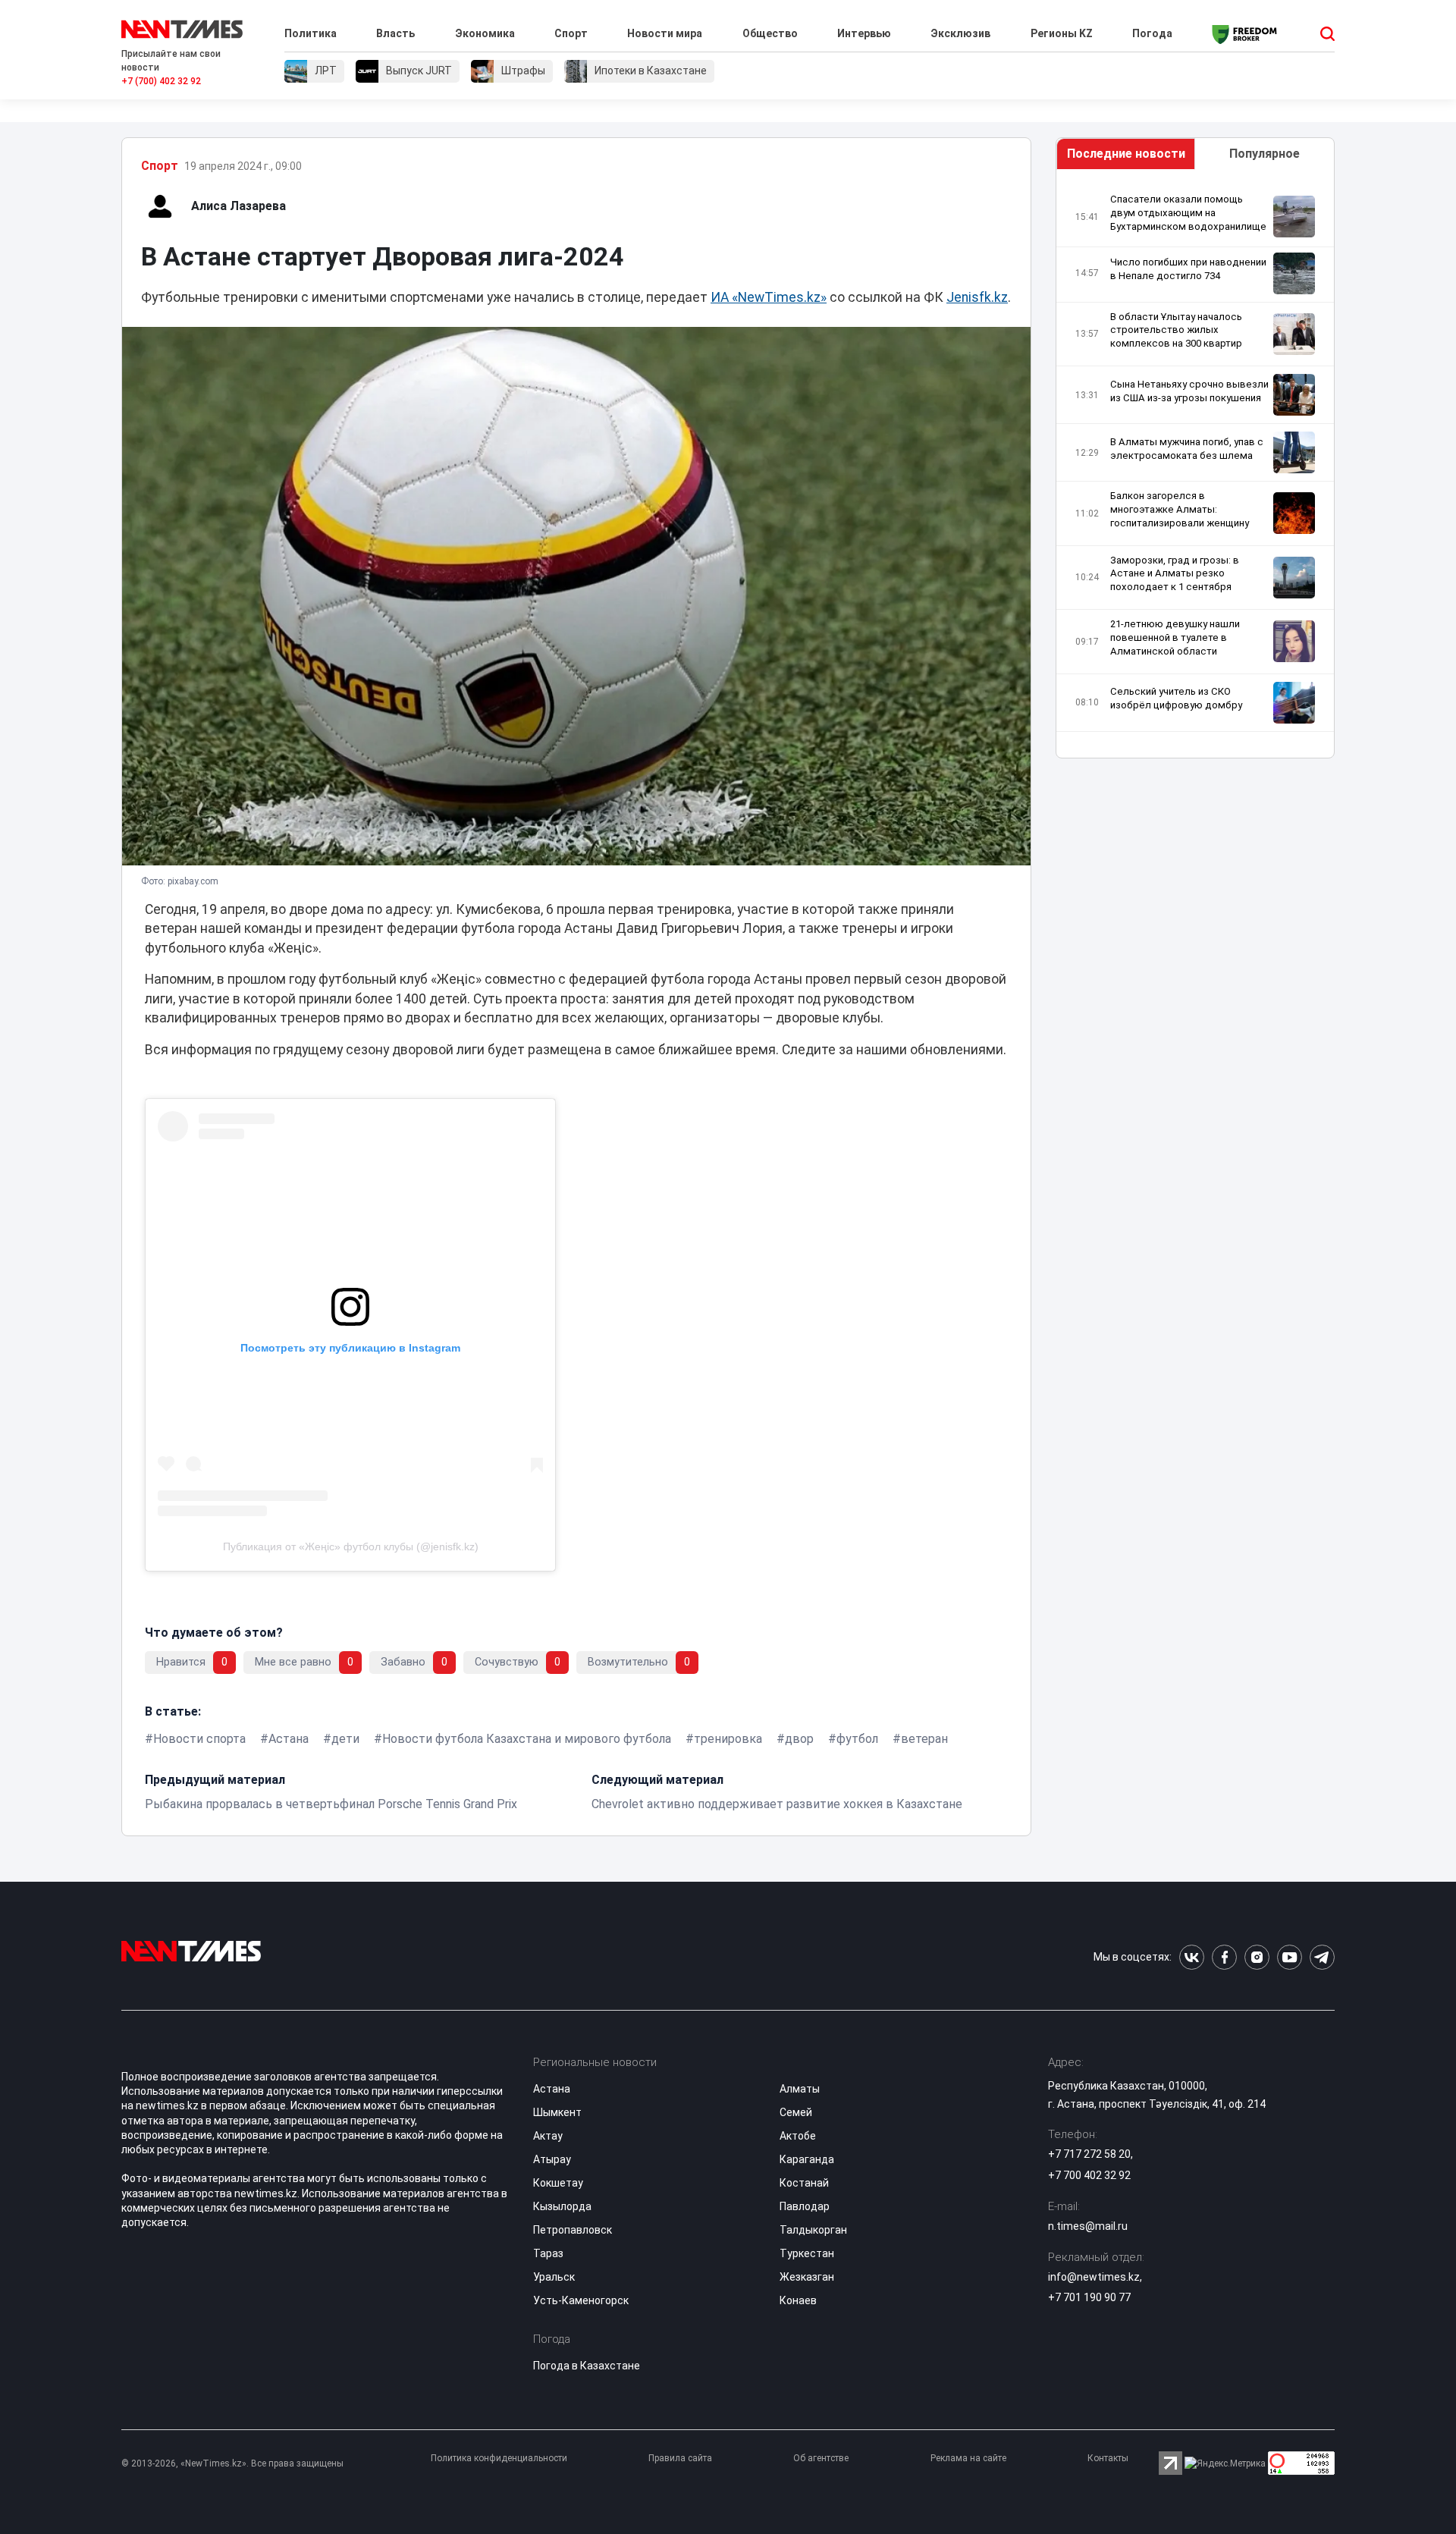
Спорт (571, 33)
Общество (770, 33)
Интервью (864, 33)
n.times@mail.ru (1088, 2226)
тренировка (728, 1739)
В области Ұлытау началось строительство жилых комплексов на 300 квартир (1176, 330)
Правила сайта (680, 2458)
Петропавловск (573, 2230)
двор (799, 1739)
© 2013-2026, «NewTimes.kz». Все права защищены (232, 2463)
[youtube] (1290, 1957)
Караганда (807, 2159)
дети (345, 1739)
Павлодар (805, 2206)
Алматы (800, 2089)
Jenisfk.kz (977, 297)
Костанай (804, 2183)
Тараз (548, 2253)
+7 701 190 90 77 (1089, 2297)
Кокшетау (558, 2183)
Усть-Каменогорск (581, 2300)
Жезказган (807, 2277)
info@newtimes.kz (1094, 2277)
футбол (857, 1739)
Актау (548, 2136)
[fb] (1224, 1957)
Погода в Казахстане (587, 2366)
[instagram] (1257, 1957)
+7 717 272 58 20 (1089, 2154)
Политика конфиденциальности (499, 2458)
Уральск (554, 2277)
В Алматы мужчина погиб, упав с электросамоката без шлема (1187, 449)
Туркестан (807, 2253)
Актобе (798, 2136)
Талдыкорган (813, 2230)
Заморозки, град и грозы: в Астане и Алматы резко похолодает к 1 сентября (1175, 574)
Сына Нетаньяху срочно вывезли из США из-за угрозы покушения (1189, 391)
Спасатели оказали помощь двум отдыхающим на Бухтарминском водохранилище (1188, 213)
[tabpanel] (1195, 468)
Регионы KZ (1062, 33)
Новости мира (665, 33)
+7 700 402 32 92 (1089, 2175)
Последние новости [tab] (1126, 154)
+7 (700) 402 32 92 (161, 81)
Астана (289, 1739)
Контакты (1108, 2458)
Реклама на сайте (968, 2458)
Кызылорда (562, 2206)
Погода (1152, 33)
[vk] (1192, 1957)
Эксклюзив (960, 33)
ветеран (924, 1739)
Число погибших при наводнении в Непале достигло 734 (1188, 269)
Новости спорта (199, 1739)
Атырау (552, 2159)
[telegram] (1322, 1957)
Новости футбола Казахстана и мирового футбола (527, 1739)
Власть (395, 33)
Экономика (485, 33)
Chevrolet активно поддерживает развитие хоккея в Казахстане (777, 1804)
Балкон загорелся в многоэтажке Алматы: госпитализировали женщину (1180, 509)
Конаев (798, 2300)
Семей (796, 2112)
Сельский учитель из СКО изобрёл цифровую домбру (1176, 698)
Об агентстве (821, 2458)
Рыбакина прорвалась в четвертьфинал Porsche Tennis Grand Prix (331, 1804)
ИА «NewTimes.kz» (769, 297)
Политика (311, 33)
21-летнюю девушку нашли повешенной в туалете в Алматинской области (1175, 637)
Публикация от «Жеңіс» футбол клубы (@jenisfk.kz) (351, 1546)
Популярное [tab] (1265, 154)
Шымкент (557, 2112)
